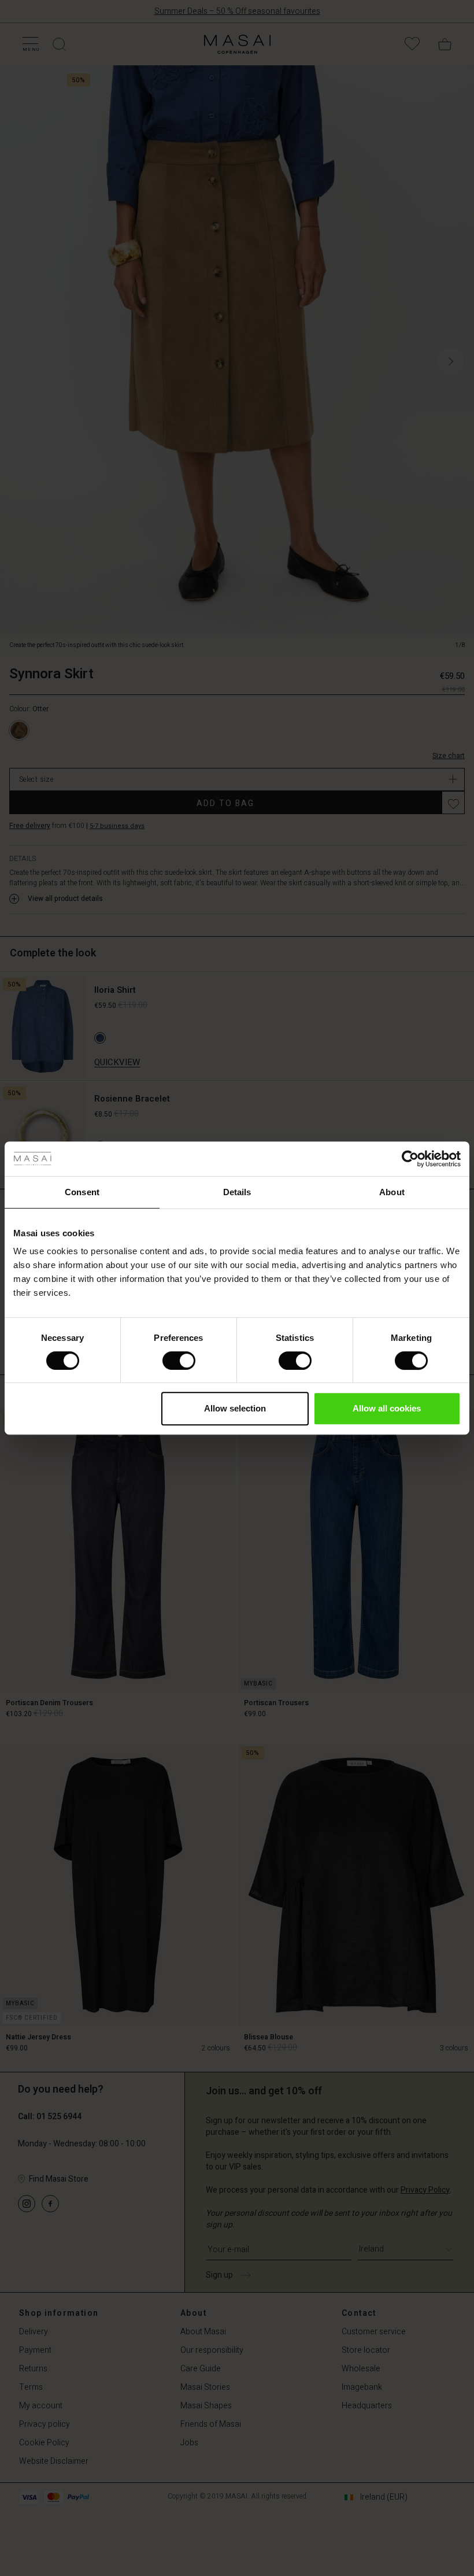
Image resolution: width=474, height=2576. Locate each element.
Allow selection (235, 1408)
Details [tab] (237, 1192)
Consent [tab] (82, 1192)
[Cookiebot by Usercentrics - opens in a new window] (410, 1159)
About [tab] (392, 1192)
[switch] (179, 1361)
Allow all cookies (387, 1408)
